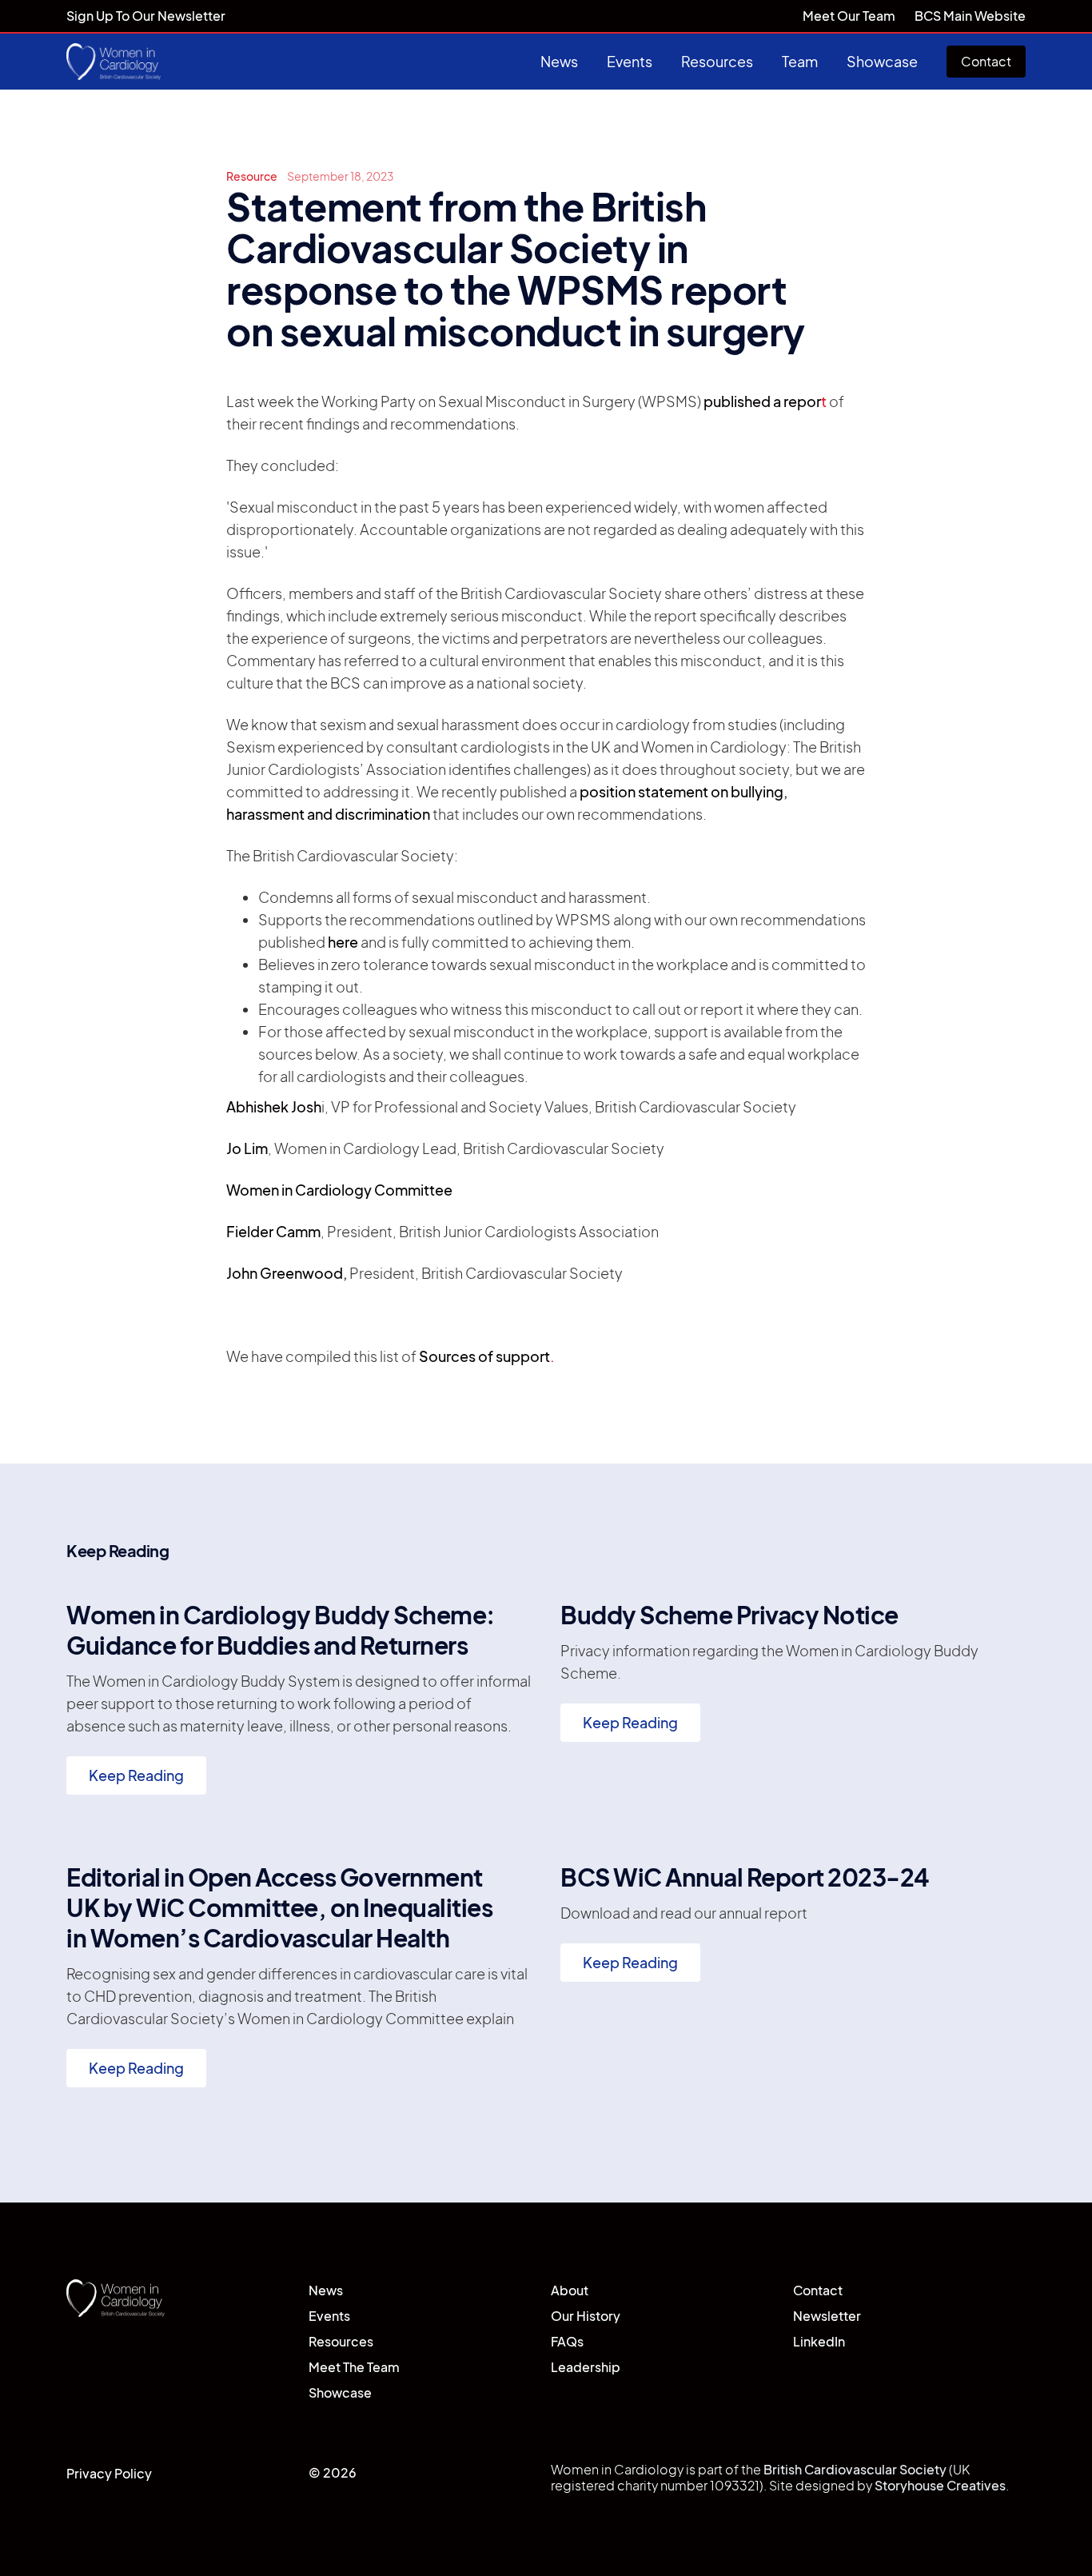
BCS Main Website (970, 16)
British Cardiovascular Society (856, 2469)
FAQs (567, 2341)
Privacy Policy (109, 2473)
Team (800, 61)
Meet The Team (354, 2367)
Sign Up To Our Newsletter (146, 16)
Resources (717, 61)
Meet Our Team (849, 16)
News (559, 61)
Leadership (586, 2367)
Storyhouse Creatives (940, 2485)
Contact (986, 61)
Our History (586, 2316)
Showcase (882, 61)
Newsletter (827, 2316)
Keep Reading (136, 1775)
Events (630, 61)
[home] (114, 62)
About (570, 2290)
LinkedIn (819, 2341)
